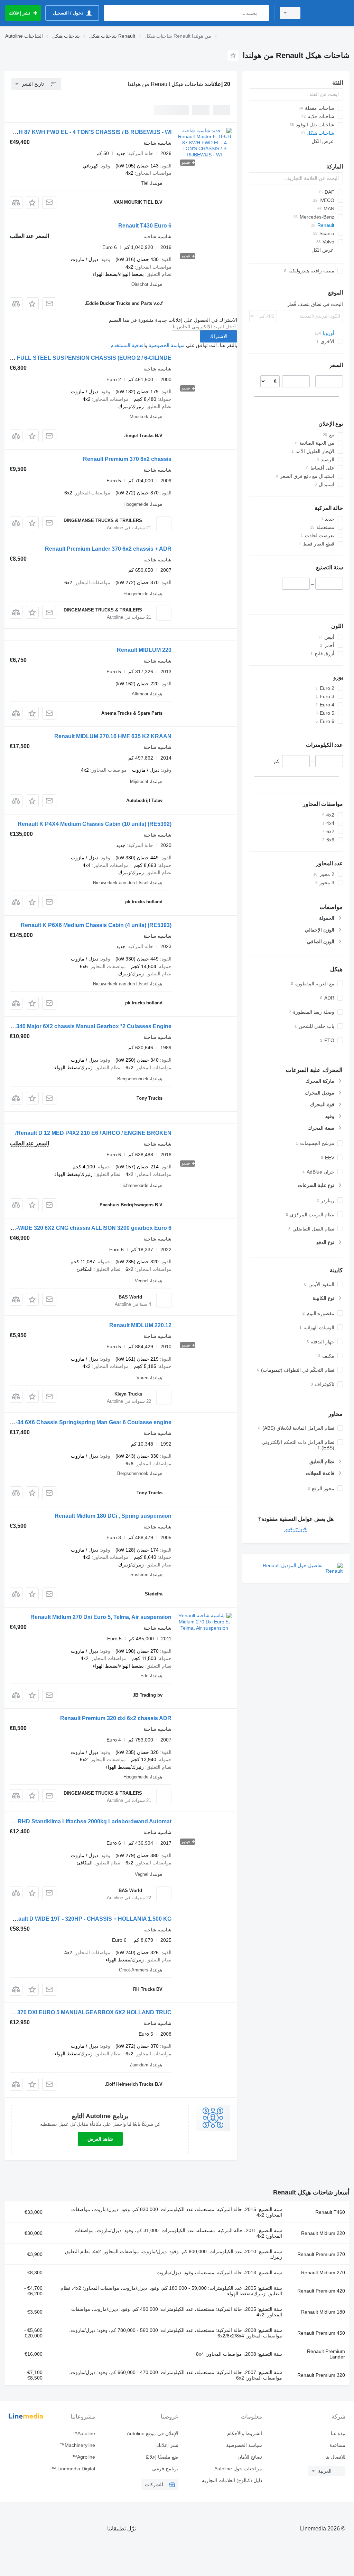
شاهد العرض (100, 2139)
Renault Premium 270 (321, 2254)
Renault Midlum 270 (323, 2273)
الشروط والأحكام (244, 2433)
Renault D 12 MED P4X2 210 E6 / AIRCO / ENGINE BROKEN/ (93, 1133)
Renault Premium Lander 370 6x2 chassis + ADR (108, 549)
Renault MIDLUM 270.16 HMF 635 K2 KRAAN (113, 736)
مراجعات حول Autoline (238, 2469)
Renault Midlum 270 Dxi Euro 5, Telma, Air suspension (101, 1617)
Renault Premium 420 (321, 2291)
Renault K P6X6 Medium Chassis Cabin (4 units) (96, 925)
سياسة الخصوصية (167, 345)
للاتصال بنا (335, 2457)
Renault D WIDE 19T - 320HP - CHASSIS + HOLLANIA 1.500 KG (90, 1919)
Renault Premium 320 (321, 2375)
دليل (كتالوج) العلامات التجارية (232, 2480)
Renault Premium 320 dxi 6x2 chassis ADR (116, 1718)
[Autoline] (328, 13)
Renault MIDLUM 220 (144, 650)
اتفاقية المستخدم (128, 345)
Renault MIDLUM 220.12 (140, 1325)
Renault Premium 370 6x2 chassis (127, 459)
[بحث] (263, 13)
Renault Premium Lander (326, 2354)
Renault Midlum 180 (323, 2312)
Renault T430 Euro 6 (145, 226)
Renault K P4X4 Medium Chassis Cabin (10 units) (95, 824)
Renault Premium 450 (321, 2333)
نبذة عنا (338, 2433)
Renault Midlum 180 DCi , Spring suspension (113, 1516)
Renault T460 (330, 2212)
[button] (32, 202)
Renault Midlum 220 (323, 2233)
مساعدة (337, 2445)
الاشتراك (218, 336)
